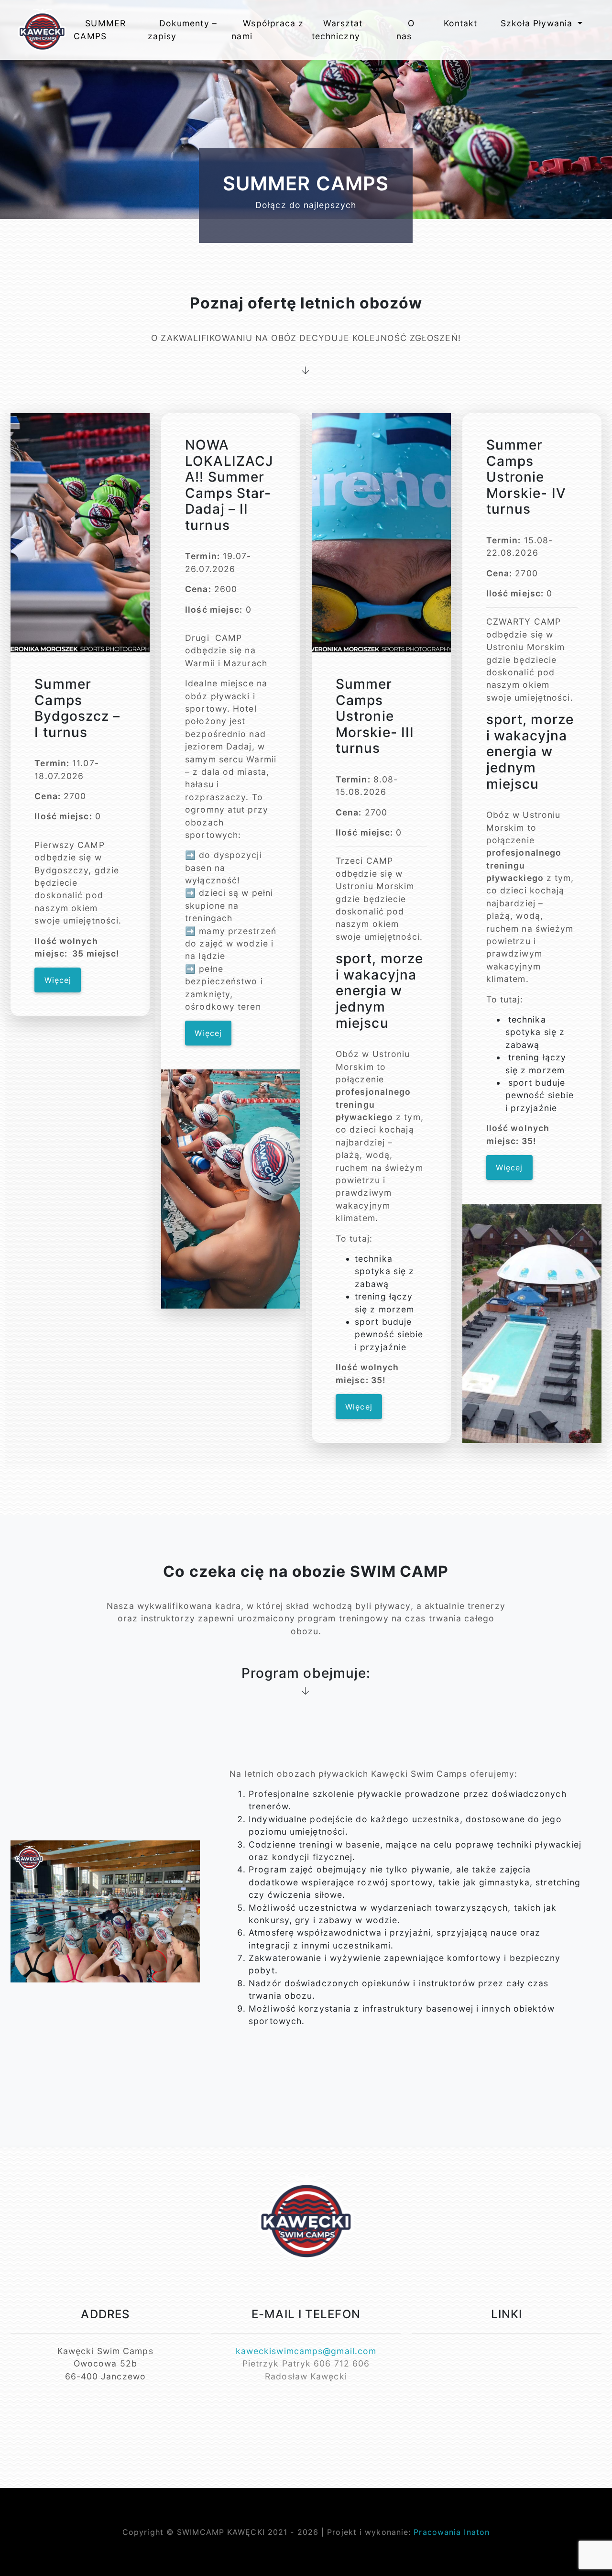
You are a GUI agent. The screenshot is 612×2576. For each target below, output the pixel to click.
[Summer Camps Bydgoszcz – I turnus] (80, 533)
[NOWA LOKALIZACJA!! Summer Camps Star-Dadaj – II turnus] (231, 1189)
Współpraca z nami (268, 29)
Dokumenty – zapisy (182, 29)
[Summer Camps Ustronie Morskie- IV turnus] (532, 1323)
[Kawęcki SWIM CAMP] (42, 30)
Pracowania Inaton (452, 2532)
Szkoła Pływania (538, 23)
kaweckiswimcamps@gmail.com (306, 2351)
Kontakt (461, 23)
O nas (405, 29)
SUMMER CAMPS (100, 29)
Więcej (58, 980)
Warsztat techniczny (337, 29)
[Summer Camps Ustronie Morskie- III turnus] (381, 533)
